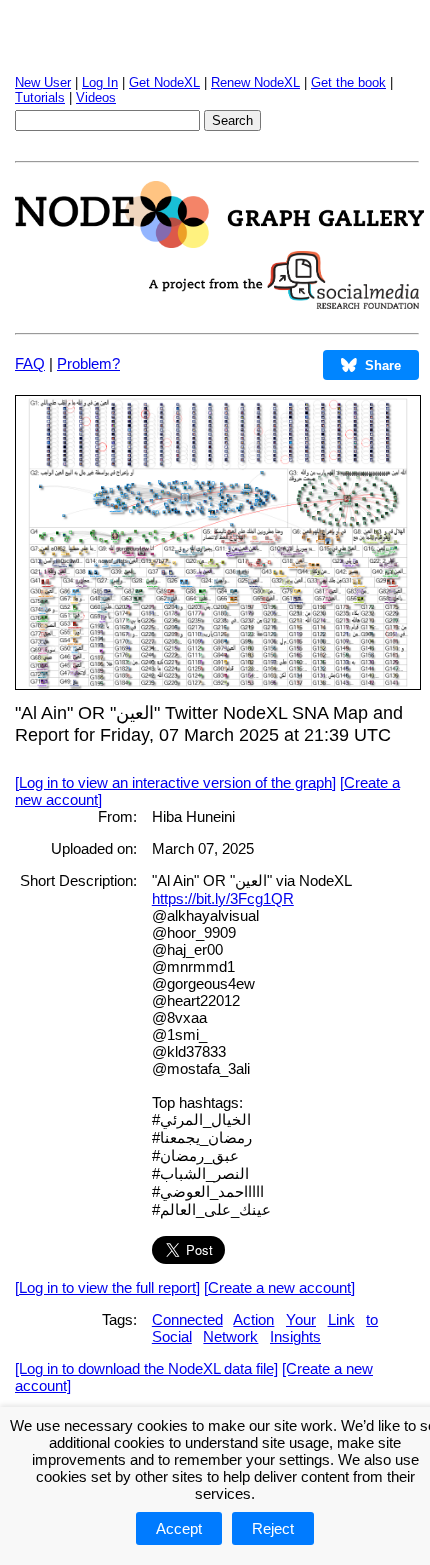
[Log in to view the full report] (107, 1287)
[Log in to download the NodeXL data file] (146, 1368)
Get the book (348, 82)
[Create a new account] (279, 1287)
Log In (100, 82)
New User (43, 82)
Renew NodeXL (255, 82)
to (372, 1319)
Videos (96, 97)
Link (341, 1319)
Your (301, 1319)
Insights (295, 1336)
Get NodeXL (164, 82)
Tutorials (40, 97)
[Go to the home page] (219, 242)
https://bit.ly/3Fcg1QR (223, 898)
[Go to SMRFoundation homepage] (284, 303)
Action (253, 1319)
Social (172, 1336)
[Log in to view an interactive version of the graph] (175, 782)
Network (230, 1336)
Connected (187, 1319)
